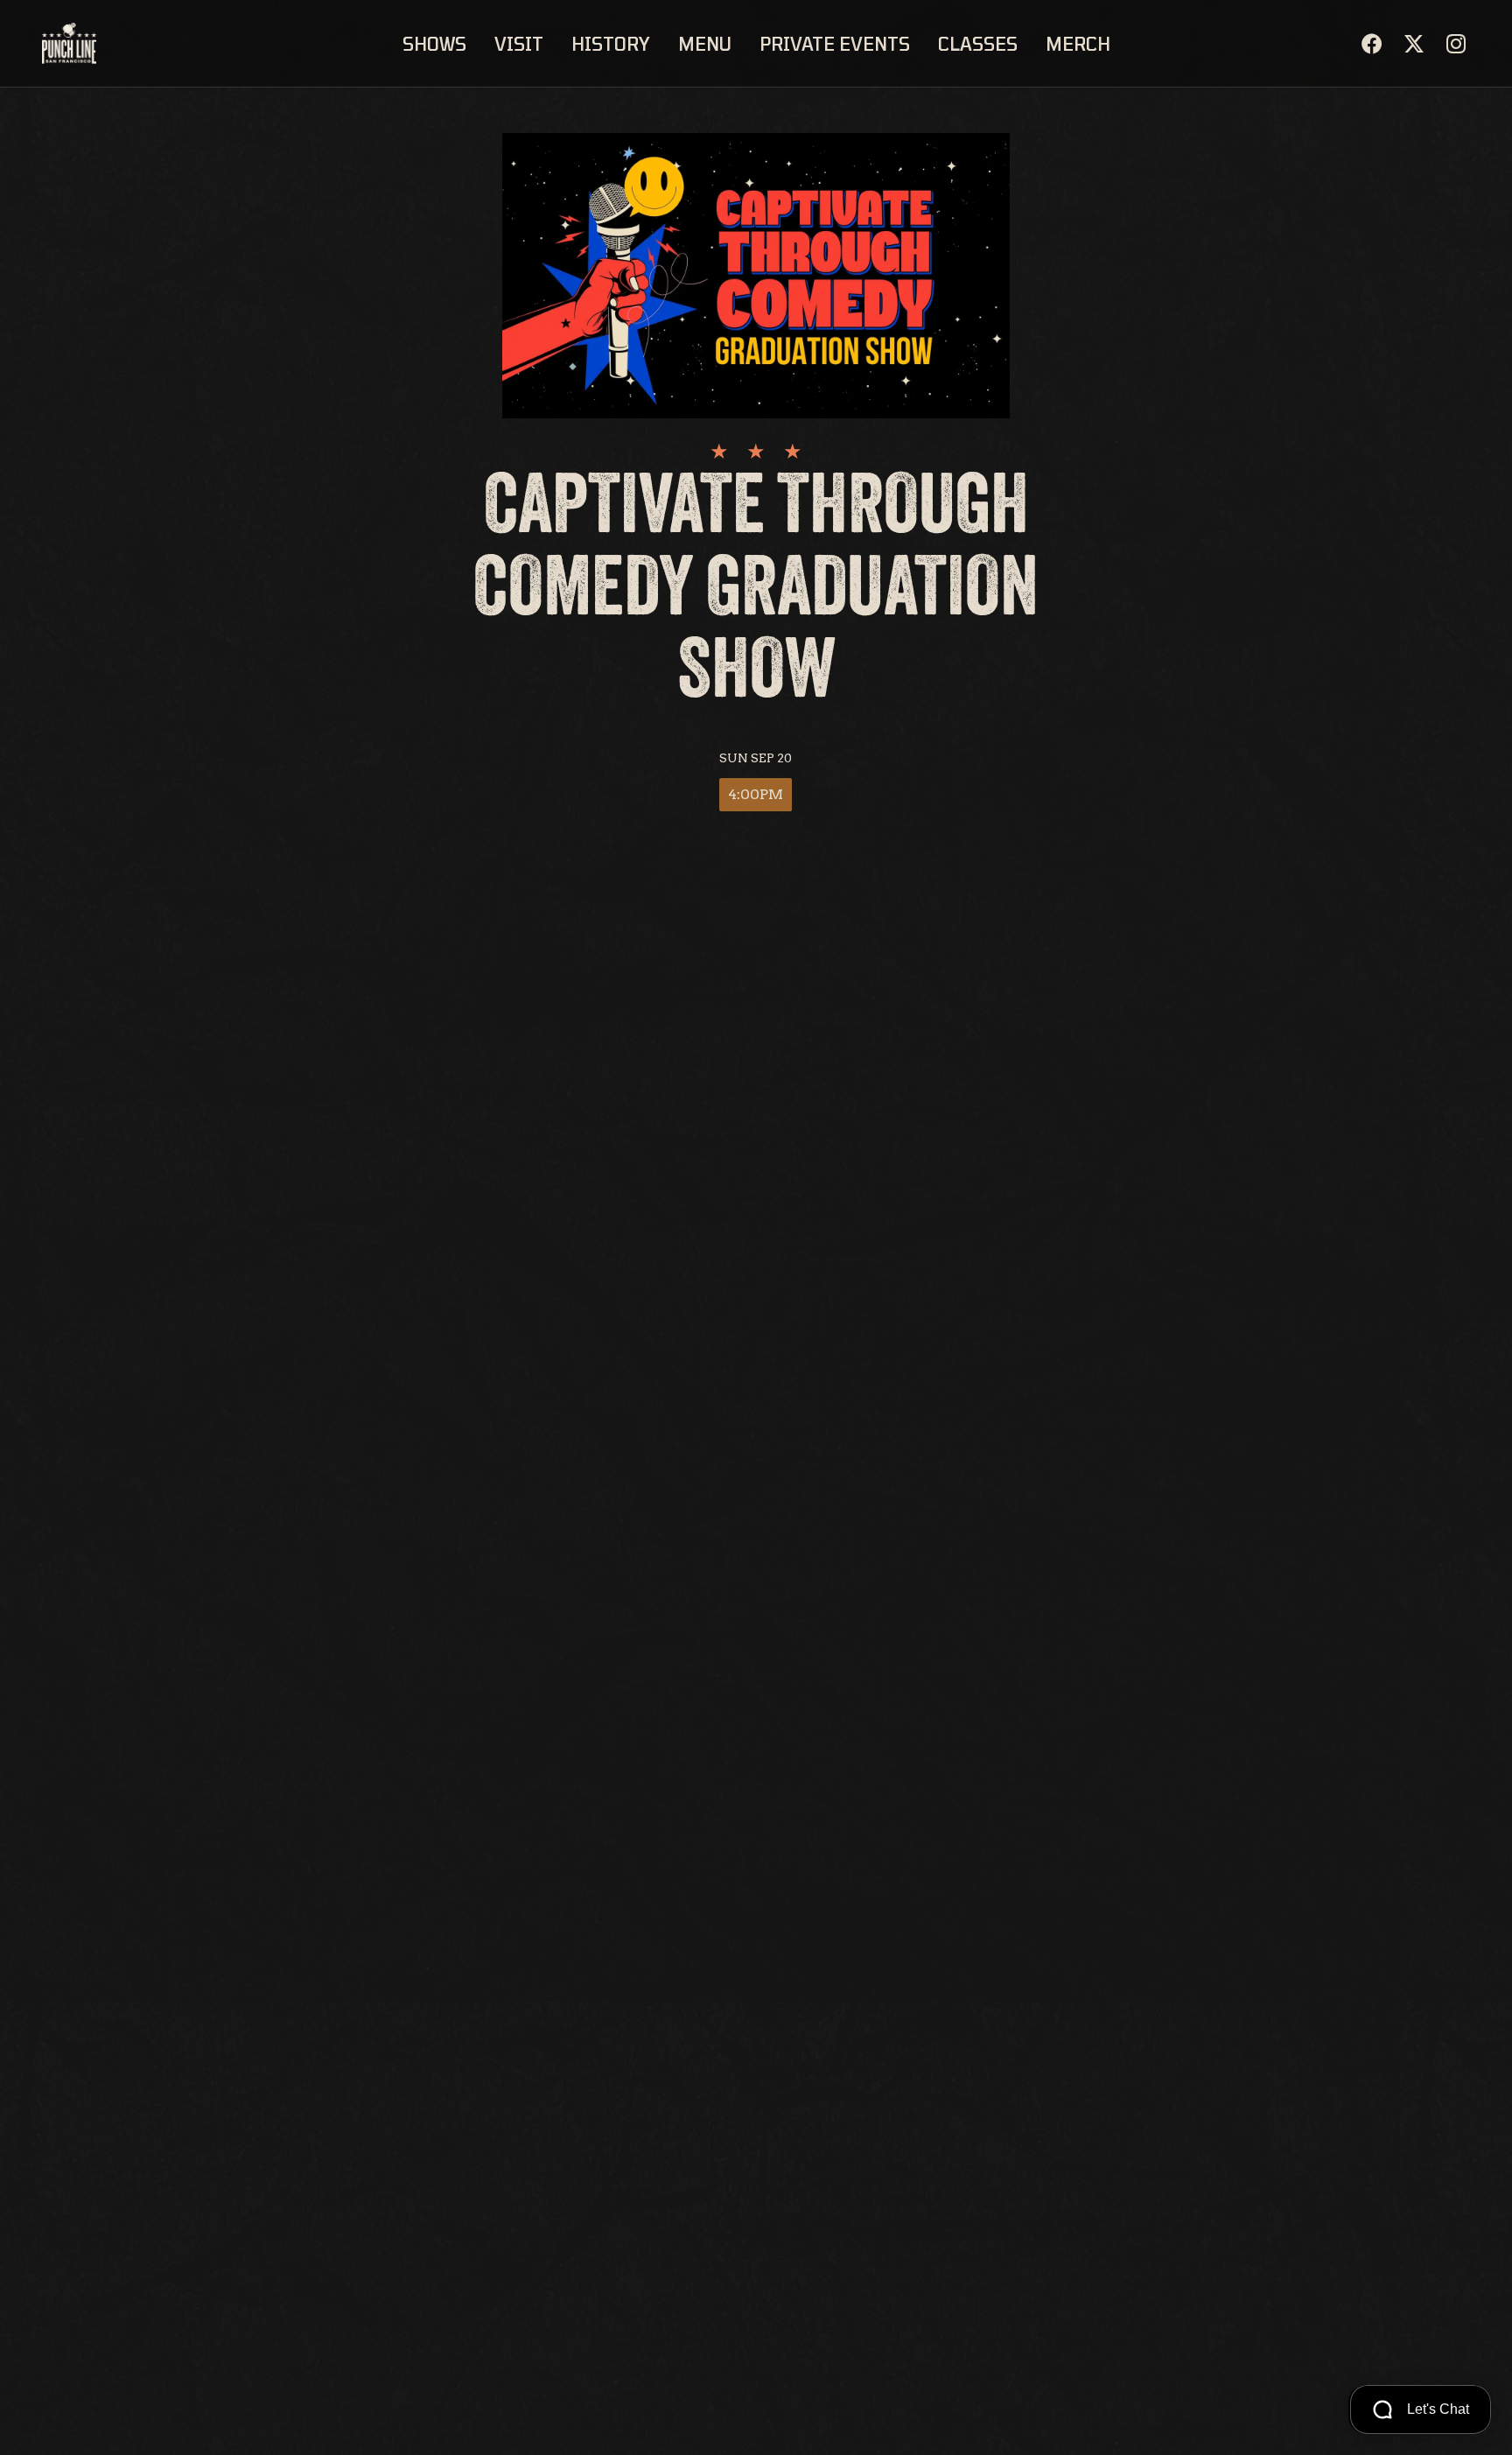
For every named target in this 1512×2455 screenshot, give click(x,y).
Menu (705, 44)
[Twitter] (1414, 44)
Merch (1078, 44)
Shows (434, 44)
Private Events (835, 44)
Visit (519, 44)
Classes (978, 44)
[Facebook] (1372, 44)
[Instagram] (1456, 44)
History (611, 44)
